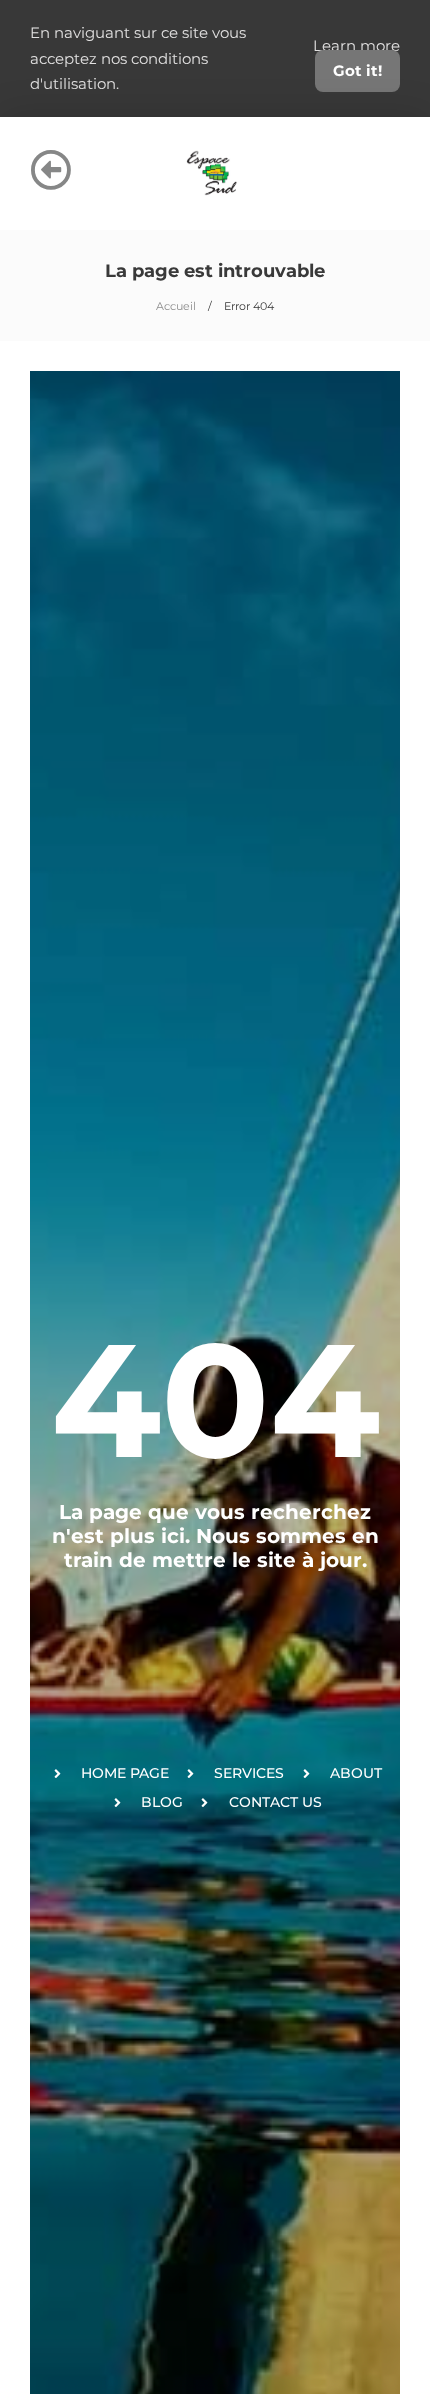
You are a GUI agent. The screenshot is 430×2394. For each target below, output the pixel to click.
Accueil (176, 306)
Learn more (356, 45)
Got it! (357, 70)
